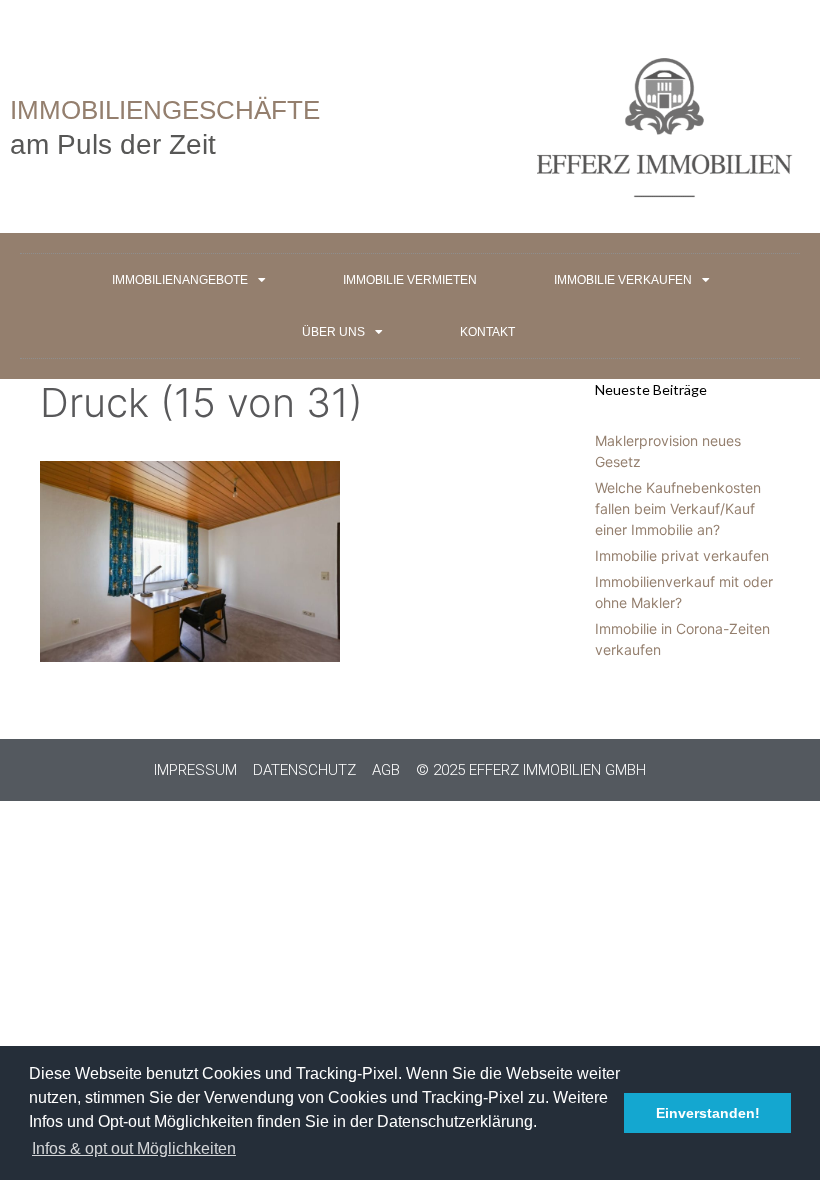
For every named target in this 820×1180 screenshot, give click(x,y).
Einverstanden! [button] (708, 1113)
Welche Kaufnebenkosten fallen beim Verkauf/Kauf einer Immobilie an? (678, 508)
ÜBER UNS (333, 332)
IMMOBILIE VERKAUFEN (623, 280)
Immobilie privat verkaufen (682, 555)
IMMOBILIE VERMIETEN (410, 280)
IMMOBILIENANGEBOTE (180, 280)
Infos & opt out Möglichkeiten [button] (134, 1148)
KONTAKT (487, 332)
